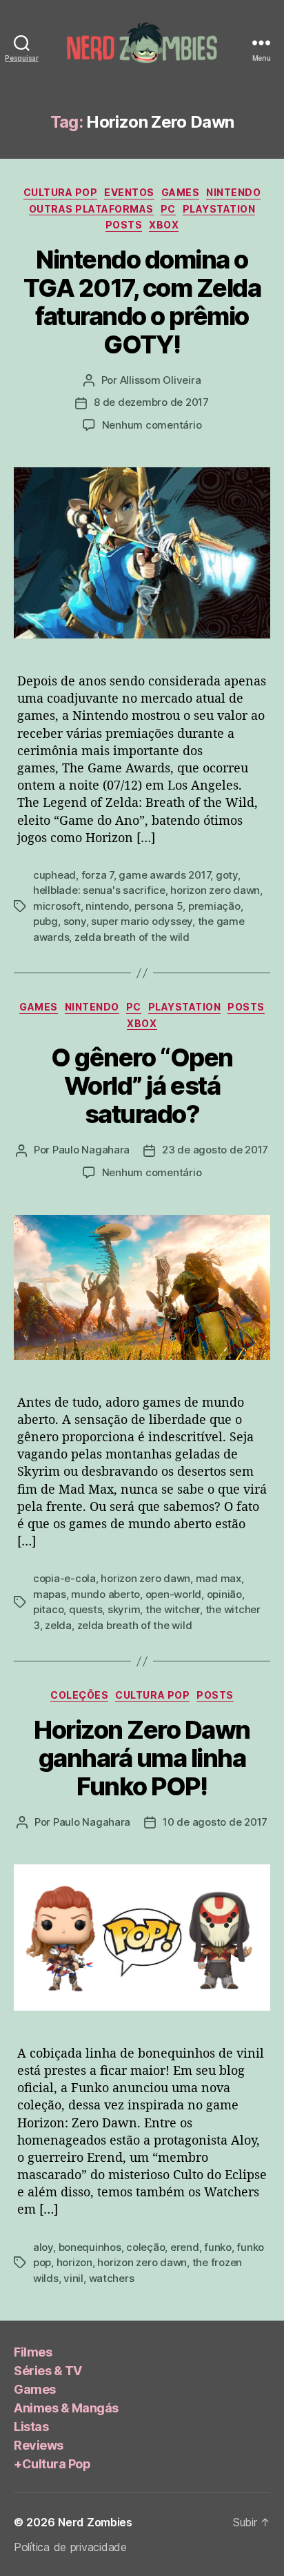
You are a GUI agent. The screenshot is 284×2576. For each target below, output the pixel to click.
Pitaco (48, 1609)
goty (227, 875)
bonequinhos (90, 2247)
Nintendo (233, 192)
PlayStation (219, 209)
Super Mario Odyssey (142, 921)
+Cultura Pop (52, 2464)
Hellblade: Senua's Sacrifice (99, 890)
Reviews (39, 2445)
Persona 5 (159, 906)
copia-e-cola (64, 1578)
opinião (224, 1594)
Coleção (145, 2247)
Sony (75, 921)
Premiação (214, 906)
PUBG (45, 921)
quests (85, 1609)
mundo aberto (105, 1594)
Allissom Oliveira (161, 380)
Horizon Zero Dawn (215, 890)
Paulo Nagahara (91, 1150)
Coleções (79, 1695)
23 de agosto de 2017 (215, 1150)
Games (181, 192)
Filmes (33, 2352)
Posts (124, 225)
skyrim (124, 1609)
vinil (73, 2278)
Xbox (164, 225)
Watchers (112, 2278)
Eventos (129, 192)
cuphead (54, 875)
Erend (185, 2247)
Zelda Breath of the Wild (132, 937)
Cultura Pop (61, 192)
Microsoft (57, 906)
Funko (218, 2247)
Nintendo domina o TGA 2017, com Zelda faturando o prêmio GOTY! (142, 302)
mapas (50, 1594)
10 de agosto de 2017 (215, 1822)
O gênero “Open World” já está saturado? (142, 1086)
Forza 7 (98, 875)
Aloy (43, 2247)
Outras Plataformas (91, 209)
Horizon (74, 2262)
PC (168, 209)
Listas (31, 2427)
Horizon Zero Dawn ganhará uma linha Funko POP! (142, 1758)
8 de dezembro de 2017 (151, 402)
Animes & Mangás (66, 2408)
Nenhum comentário (152, 425)
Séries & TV (48, 2371)
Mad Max (219, 1578)
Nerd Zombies (95, 2522)
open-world (173, 1594)
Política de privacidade (70, 2547)
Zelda (58, 1625)
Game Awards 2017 (164, 875)
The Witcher (173, 1609)
